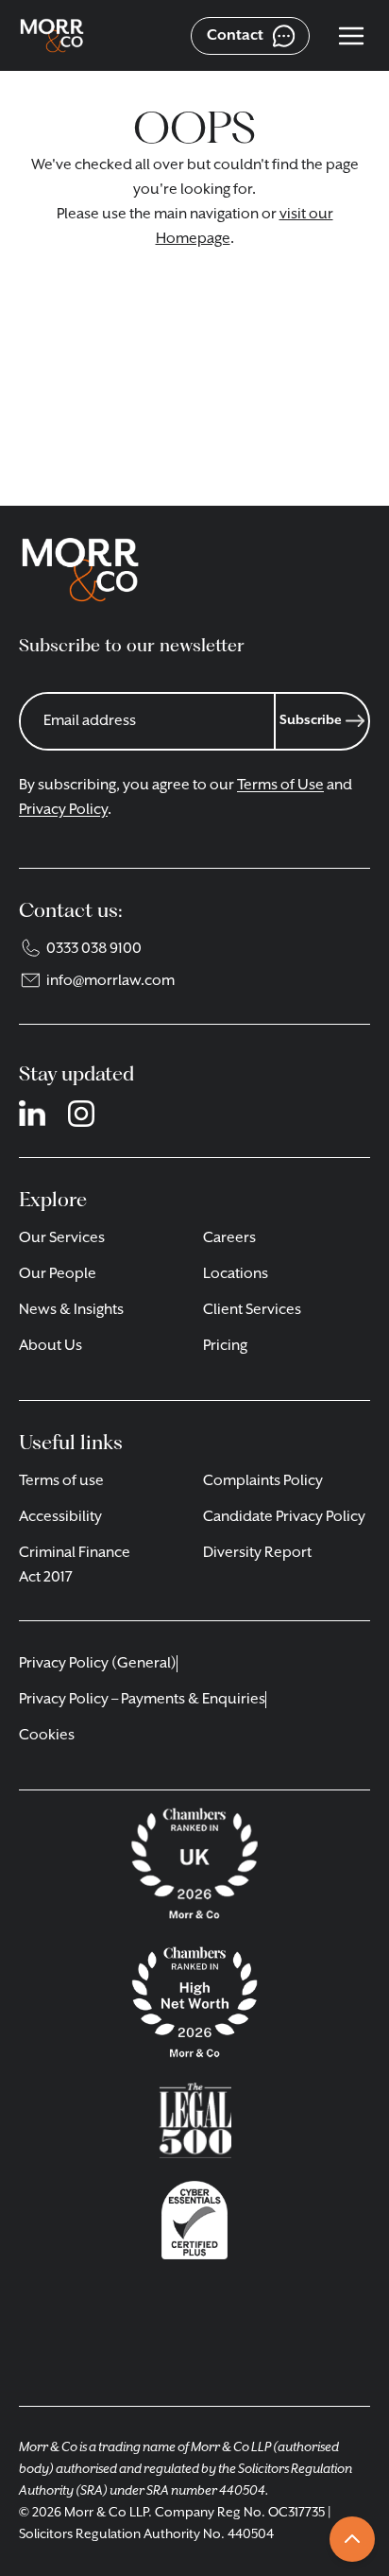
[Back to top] (352, 2539)
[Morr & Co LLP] (52, 36)
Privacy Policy (63, 810)
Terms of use (61, 1481)
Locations (236, 1274)
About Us (51, 1346)
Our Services (62, 1238)
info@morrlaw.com (110, 981)
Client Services (252, 1310)
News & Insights (71, 1310)
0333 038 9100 (94, 949)
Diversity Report (257, 1553)
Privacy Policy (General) (98, 1664)
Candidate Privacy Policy (284, 1517)
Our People (58, 1274)
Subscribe (311, 720)
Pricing (225, 1346)
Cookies (47, 1736)
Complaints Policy (263, 1481)
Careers (229, 1238)
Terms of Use (280, 786)
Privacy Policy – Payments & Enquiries (142, 1700)
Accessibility (60, 1517)
